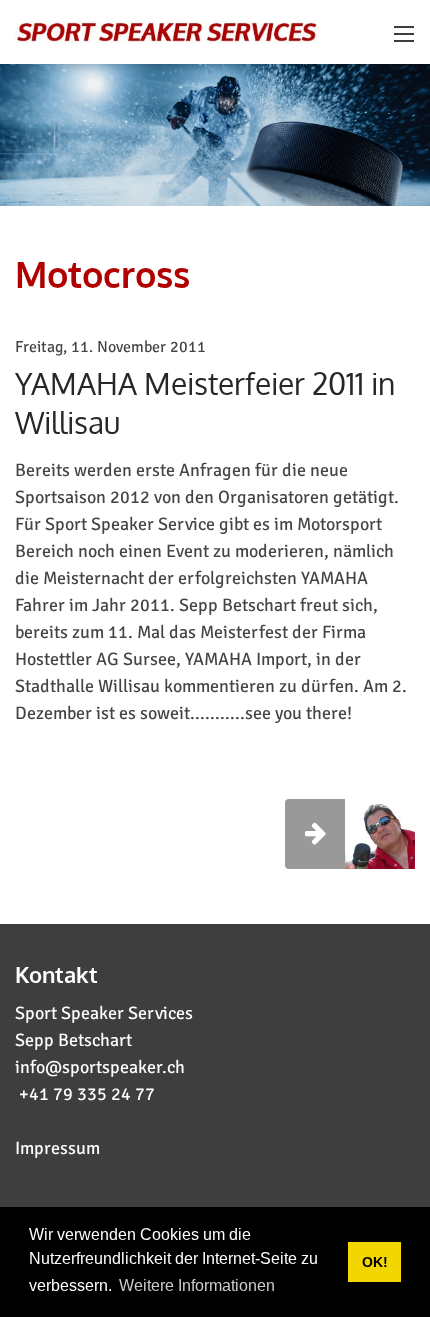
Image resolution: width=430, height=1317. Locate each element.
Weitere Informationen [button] (197, 1285)
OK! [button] (375, 1262)
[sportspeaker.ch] (167, 30)
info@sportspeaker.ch (100, 1067)
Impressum (57, 1148)
